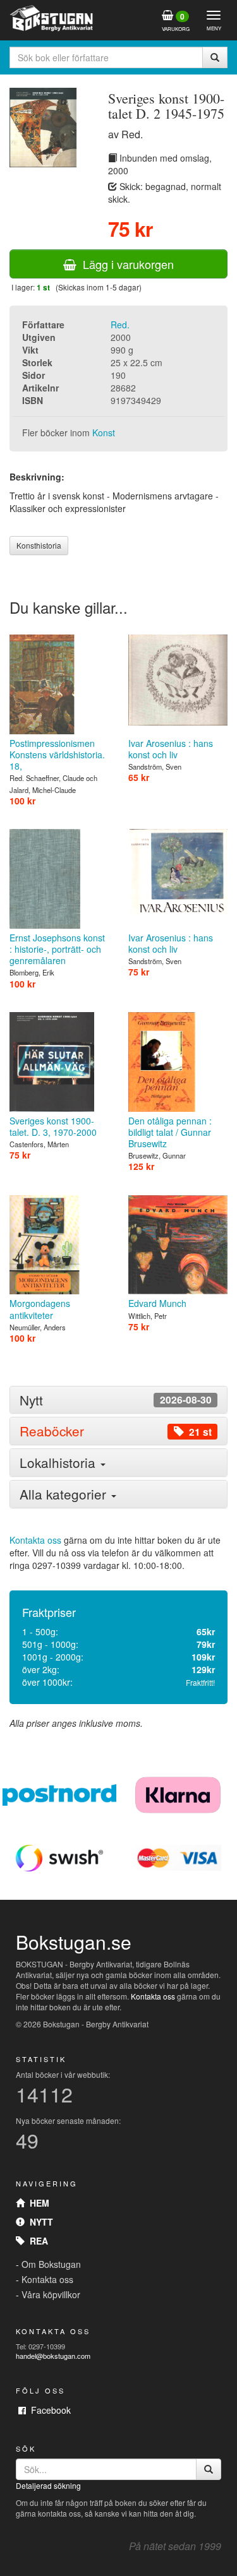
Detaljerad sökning (48, 2485)
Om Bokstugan (51, 2264)
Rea (36, 2241)
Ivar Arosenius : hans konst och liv (171, 749)
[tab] (118, 1400)
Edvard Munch (157, 1303)
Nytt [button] (116, 1400)
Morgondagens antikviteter (40, 1309)
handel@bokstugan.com (53, 2356)
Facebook (48, 2410)
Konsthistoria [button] (39, 545)
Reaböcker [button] (116, 1431)
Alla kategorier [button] (65, 1494)
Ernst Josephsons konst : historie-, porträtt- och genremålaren (57, 949)
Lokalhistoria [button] (59, 1462)
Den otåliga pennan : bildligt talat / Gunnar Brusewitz (170, 1132)
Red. (120, 325)
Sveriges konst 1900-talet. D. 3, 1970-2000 (53, 1126)
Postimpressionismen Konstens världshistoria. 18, (57, 754)
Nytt (39, 2222)
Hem (37, 2203)
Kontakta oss (35, 1540)
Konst (104, 432)
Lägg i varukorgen (125, 264)
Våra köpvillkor (51, 2294)
